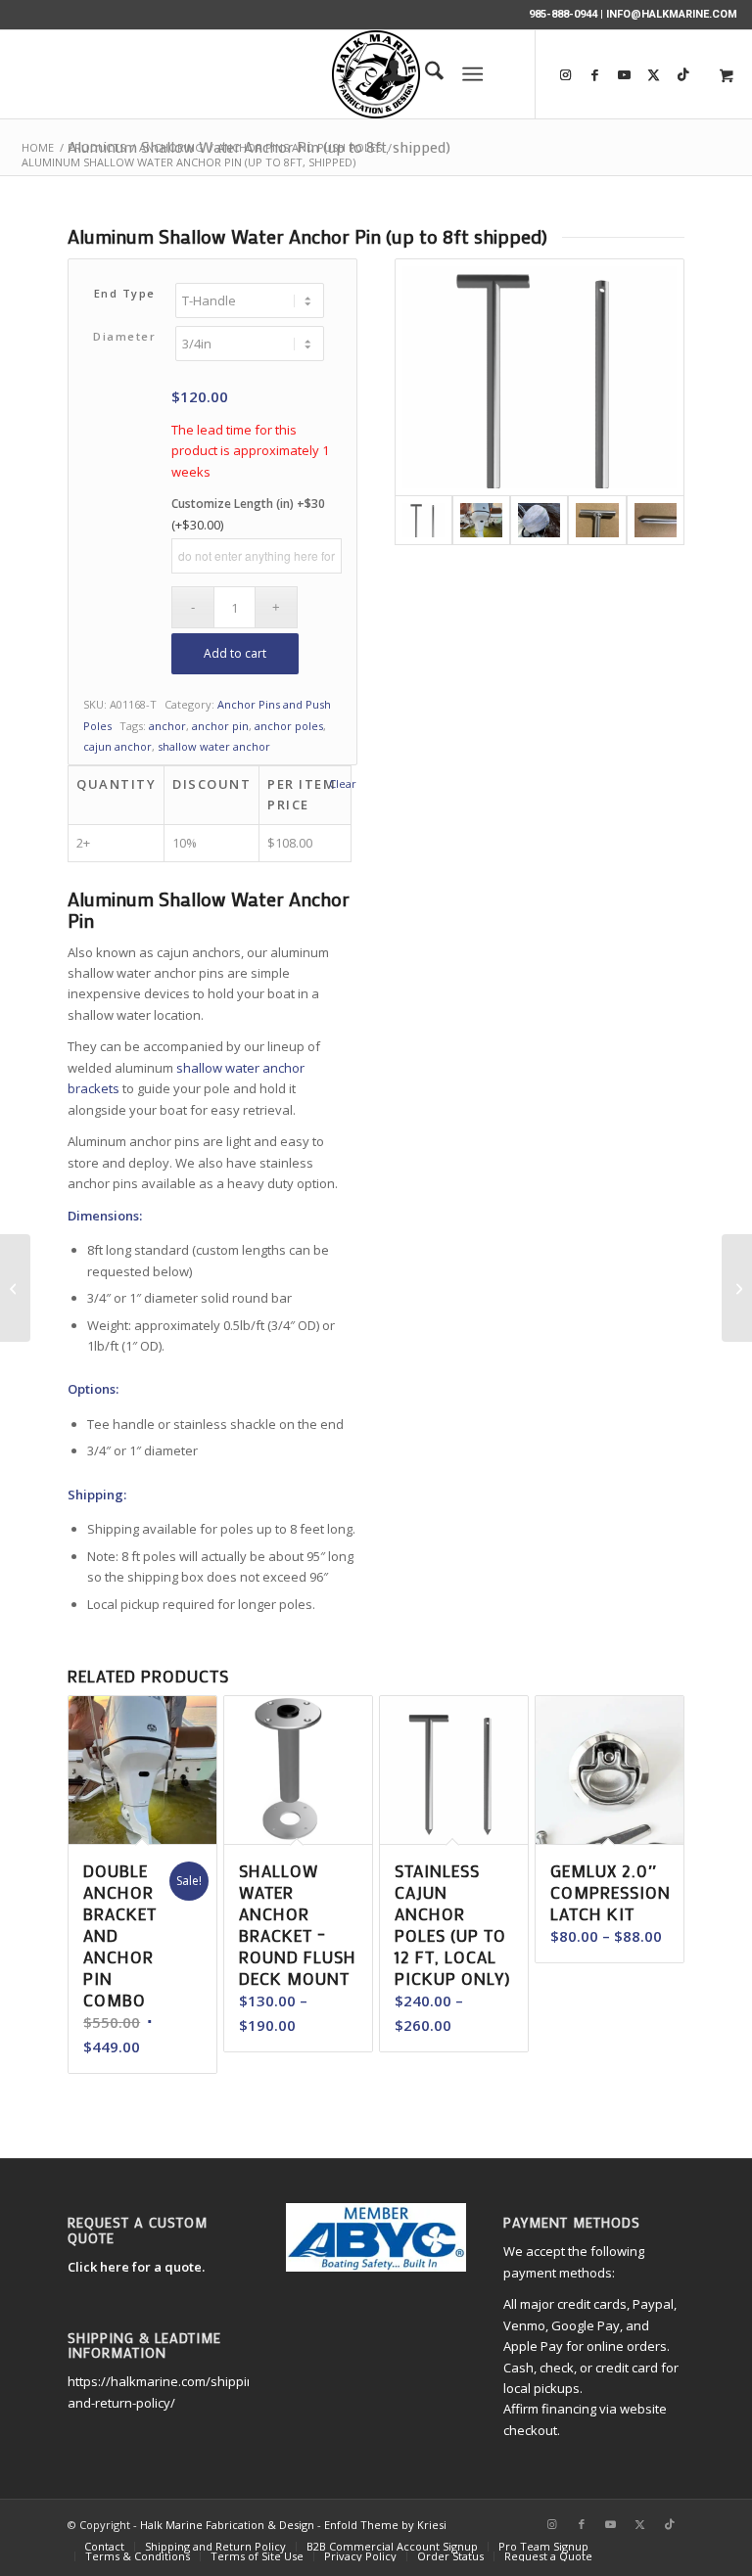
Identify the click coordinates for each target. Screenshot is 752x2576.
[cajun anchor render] (540, 377)
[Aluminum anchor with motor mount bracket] (539, 520)
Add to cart (235, 653)
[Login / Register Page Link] (384, 74)
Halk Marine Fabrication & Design (227, 2525)
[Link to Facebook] (595, 74)
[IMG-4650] (656, 520)
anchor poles (289, 726)
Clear (343, 783)
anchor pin (220, 726)
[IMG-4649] (597, 520)
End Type (125, 293)
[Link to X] (654, 74)
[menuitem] (384, 74)
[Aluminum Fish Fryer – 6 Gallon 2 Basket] (737, 1288)
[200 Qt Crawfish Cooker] (15, 1288)
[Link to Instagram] (566, 74)
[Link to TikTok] (670, 2524)
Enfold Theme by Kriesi (385, 2525)
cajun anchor (117, 746)
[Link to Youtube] (625, 74)
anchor (167, 726)
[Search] (424, 74)
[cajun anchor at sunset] (481, 520)
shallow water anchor (214, 746)
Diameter (124, 336)
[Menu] (472, 74)
